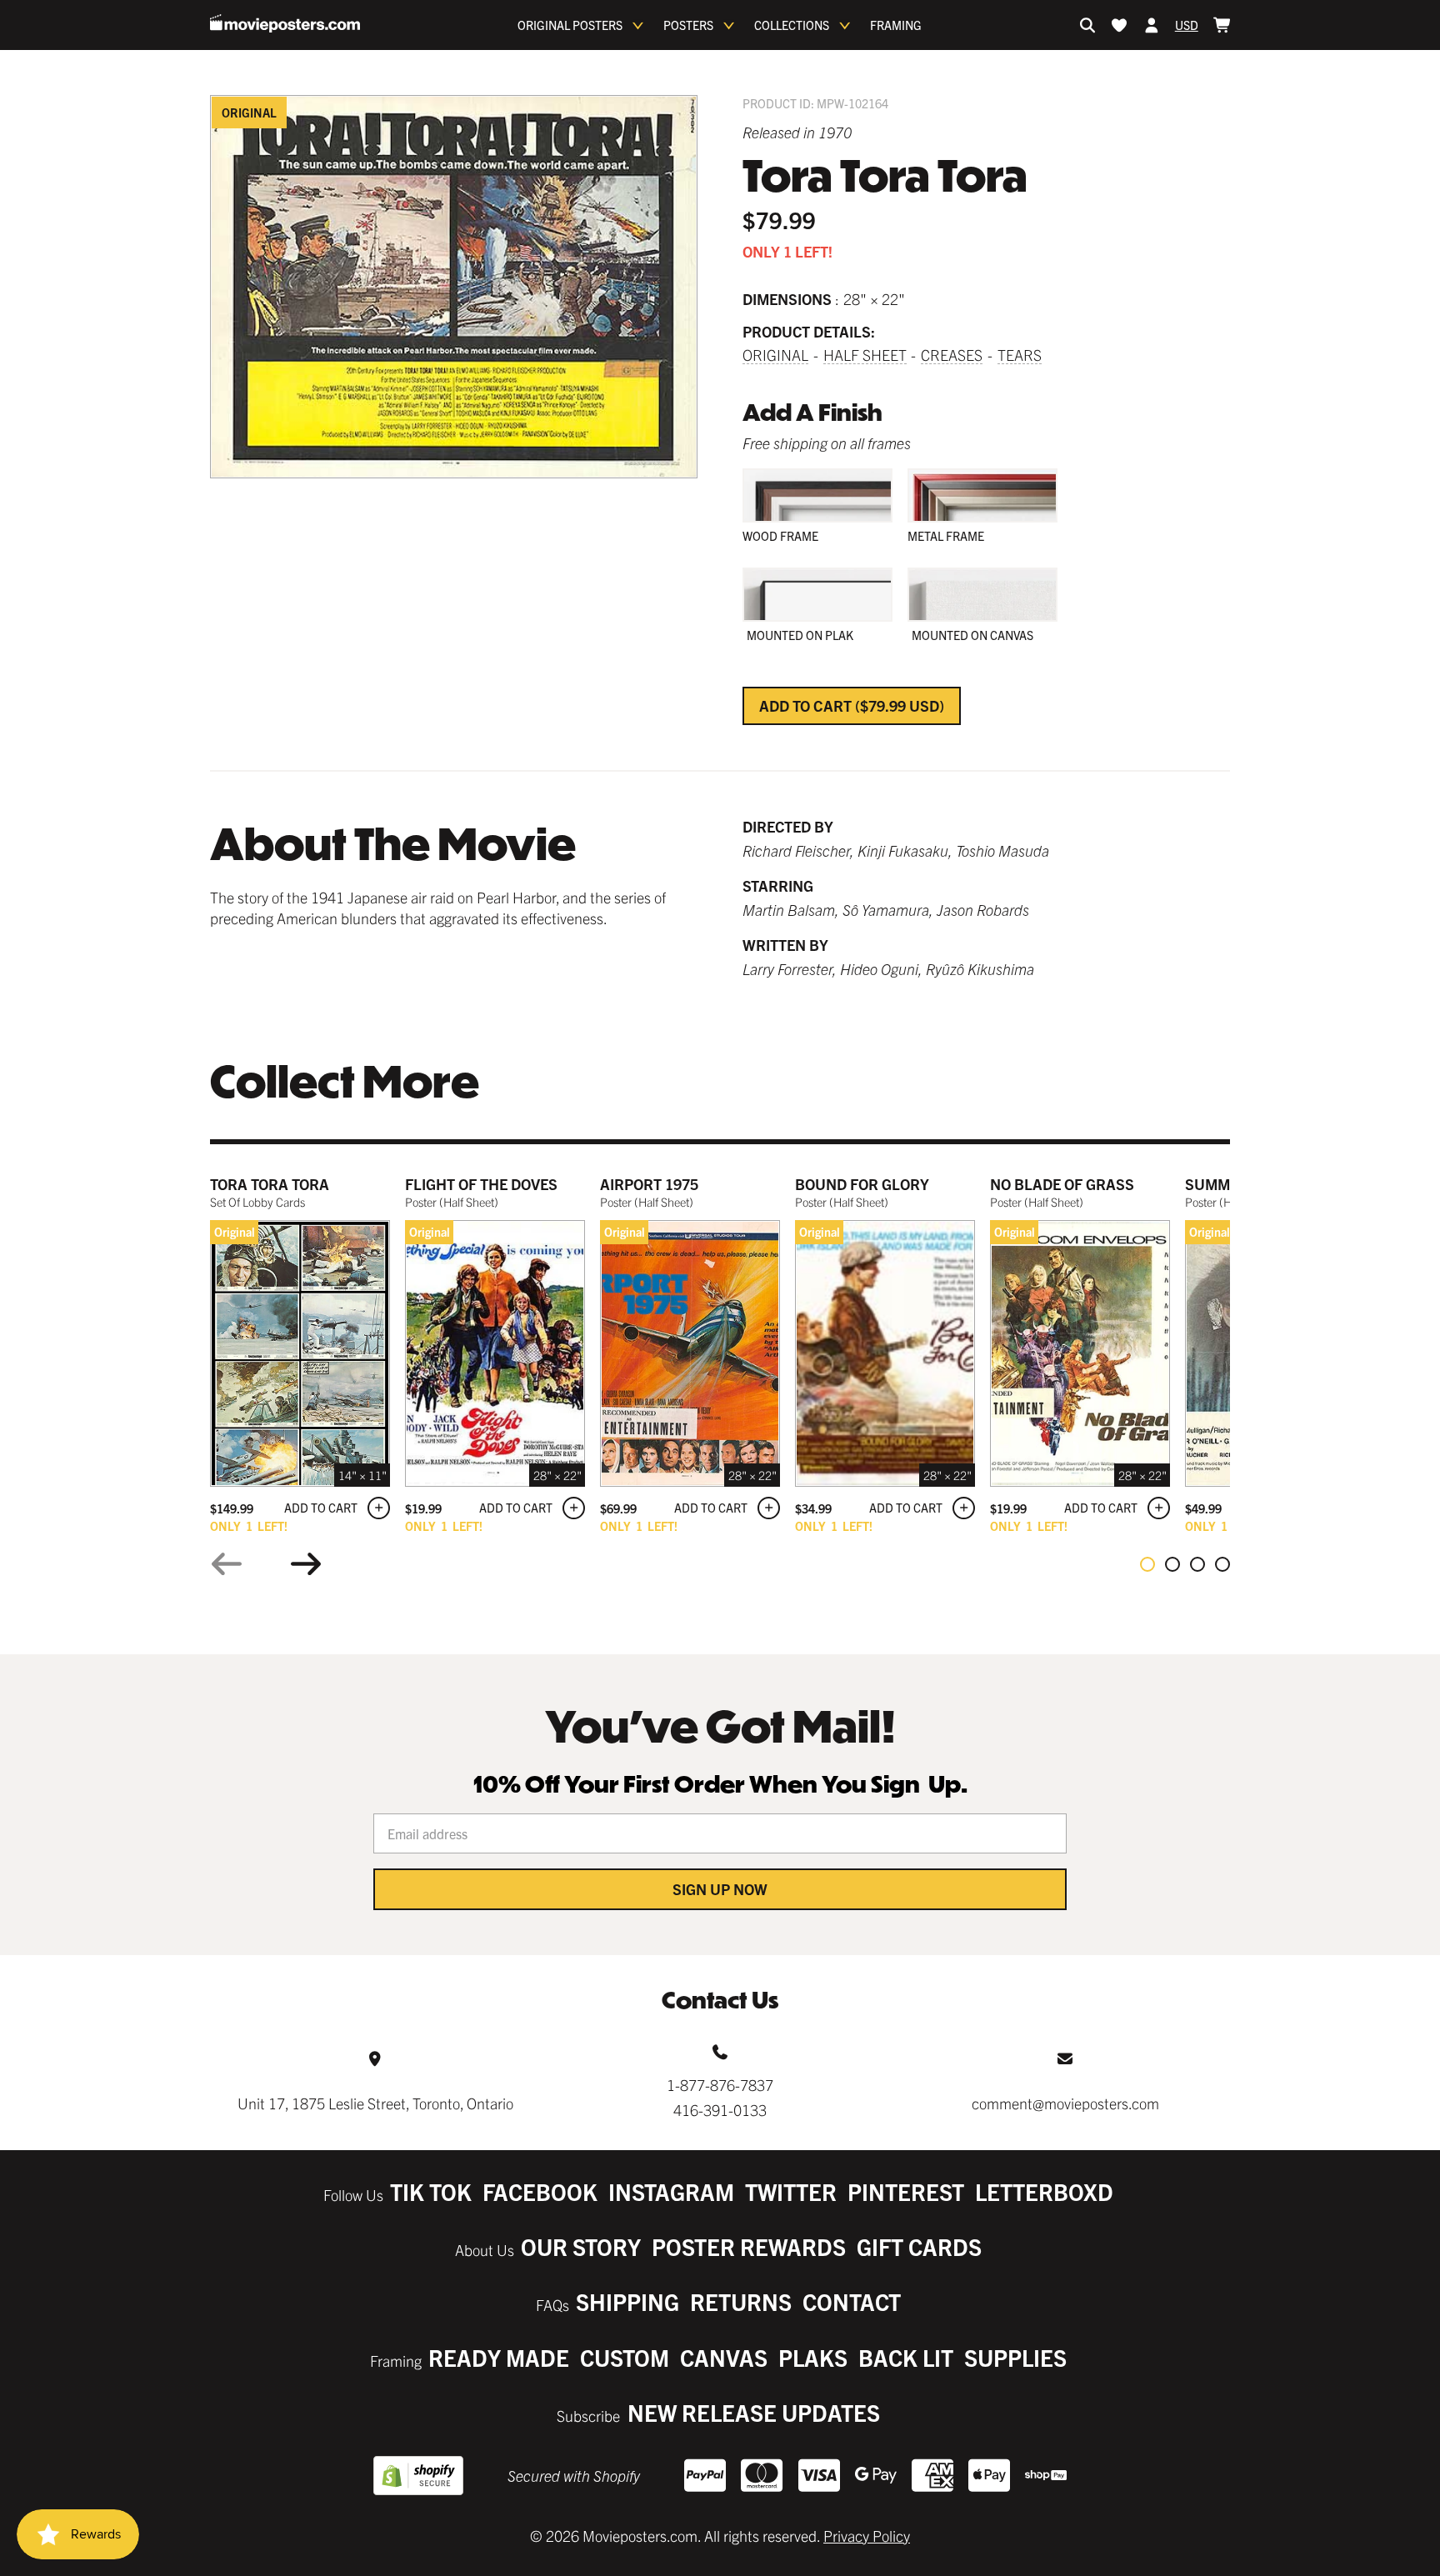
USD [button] (1187, 25)
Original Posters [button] (570, 25)
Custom (625, 2357)
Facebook (540, 2191)
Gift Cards (919, 2246)
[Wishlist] (1119, 25)
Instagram (671, 2191)
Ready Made (499, 2357)
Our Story (581, 2246)
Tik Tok (431, 2191)
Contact (852, 2301)
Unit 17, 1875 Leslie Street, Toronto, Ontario (375, 2103)
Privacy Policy (867, 2536)
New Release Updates (754, 2412)
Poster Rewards (749, 2246)
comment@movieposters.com (1065, 2103)
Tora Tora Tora (270, 1184)
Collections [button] (792, 25)
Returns (741, 2301)
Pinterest (906, 2191)
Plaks (813, 2357)
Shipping (627, 2301)
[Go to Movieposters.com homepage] (285, 23)
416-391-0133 (720, 2110)
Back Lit (906, 2357)
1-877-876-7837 (720, 2085)
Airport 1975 (649, 1184)
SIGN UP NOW (720, 1889)
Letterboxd (1044, 2191)
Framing (896, 25)
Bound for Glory (862, 1184)
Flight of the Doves (481, 1184)
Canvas (724, 2357)
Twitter (791, 2191)
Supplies (1015, 2357)
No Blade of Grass (1062, 1184)
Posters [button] (688, 25)
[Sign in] (1152, 25)
